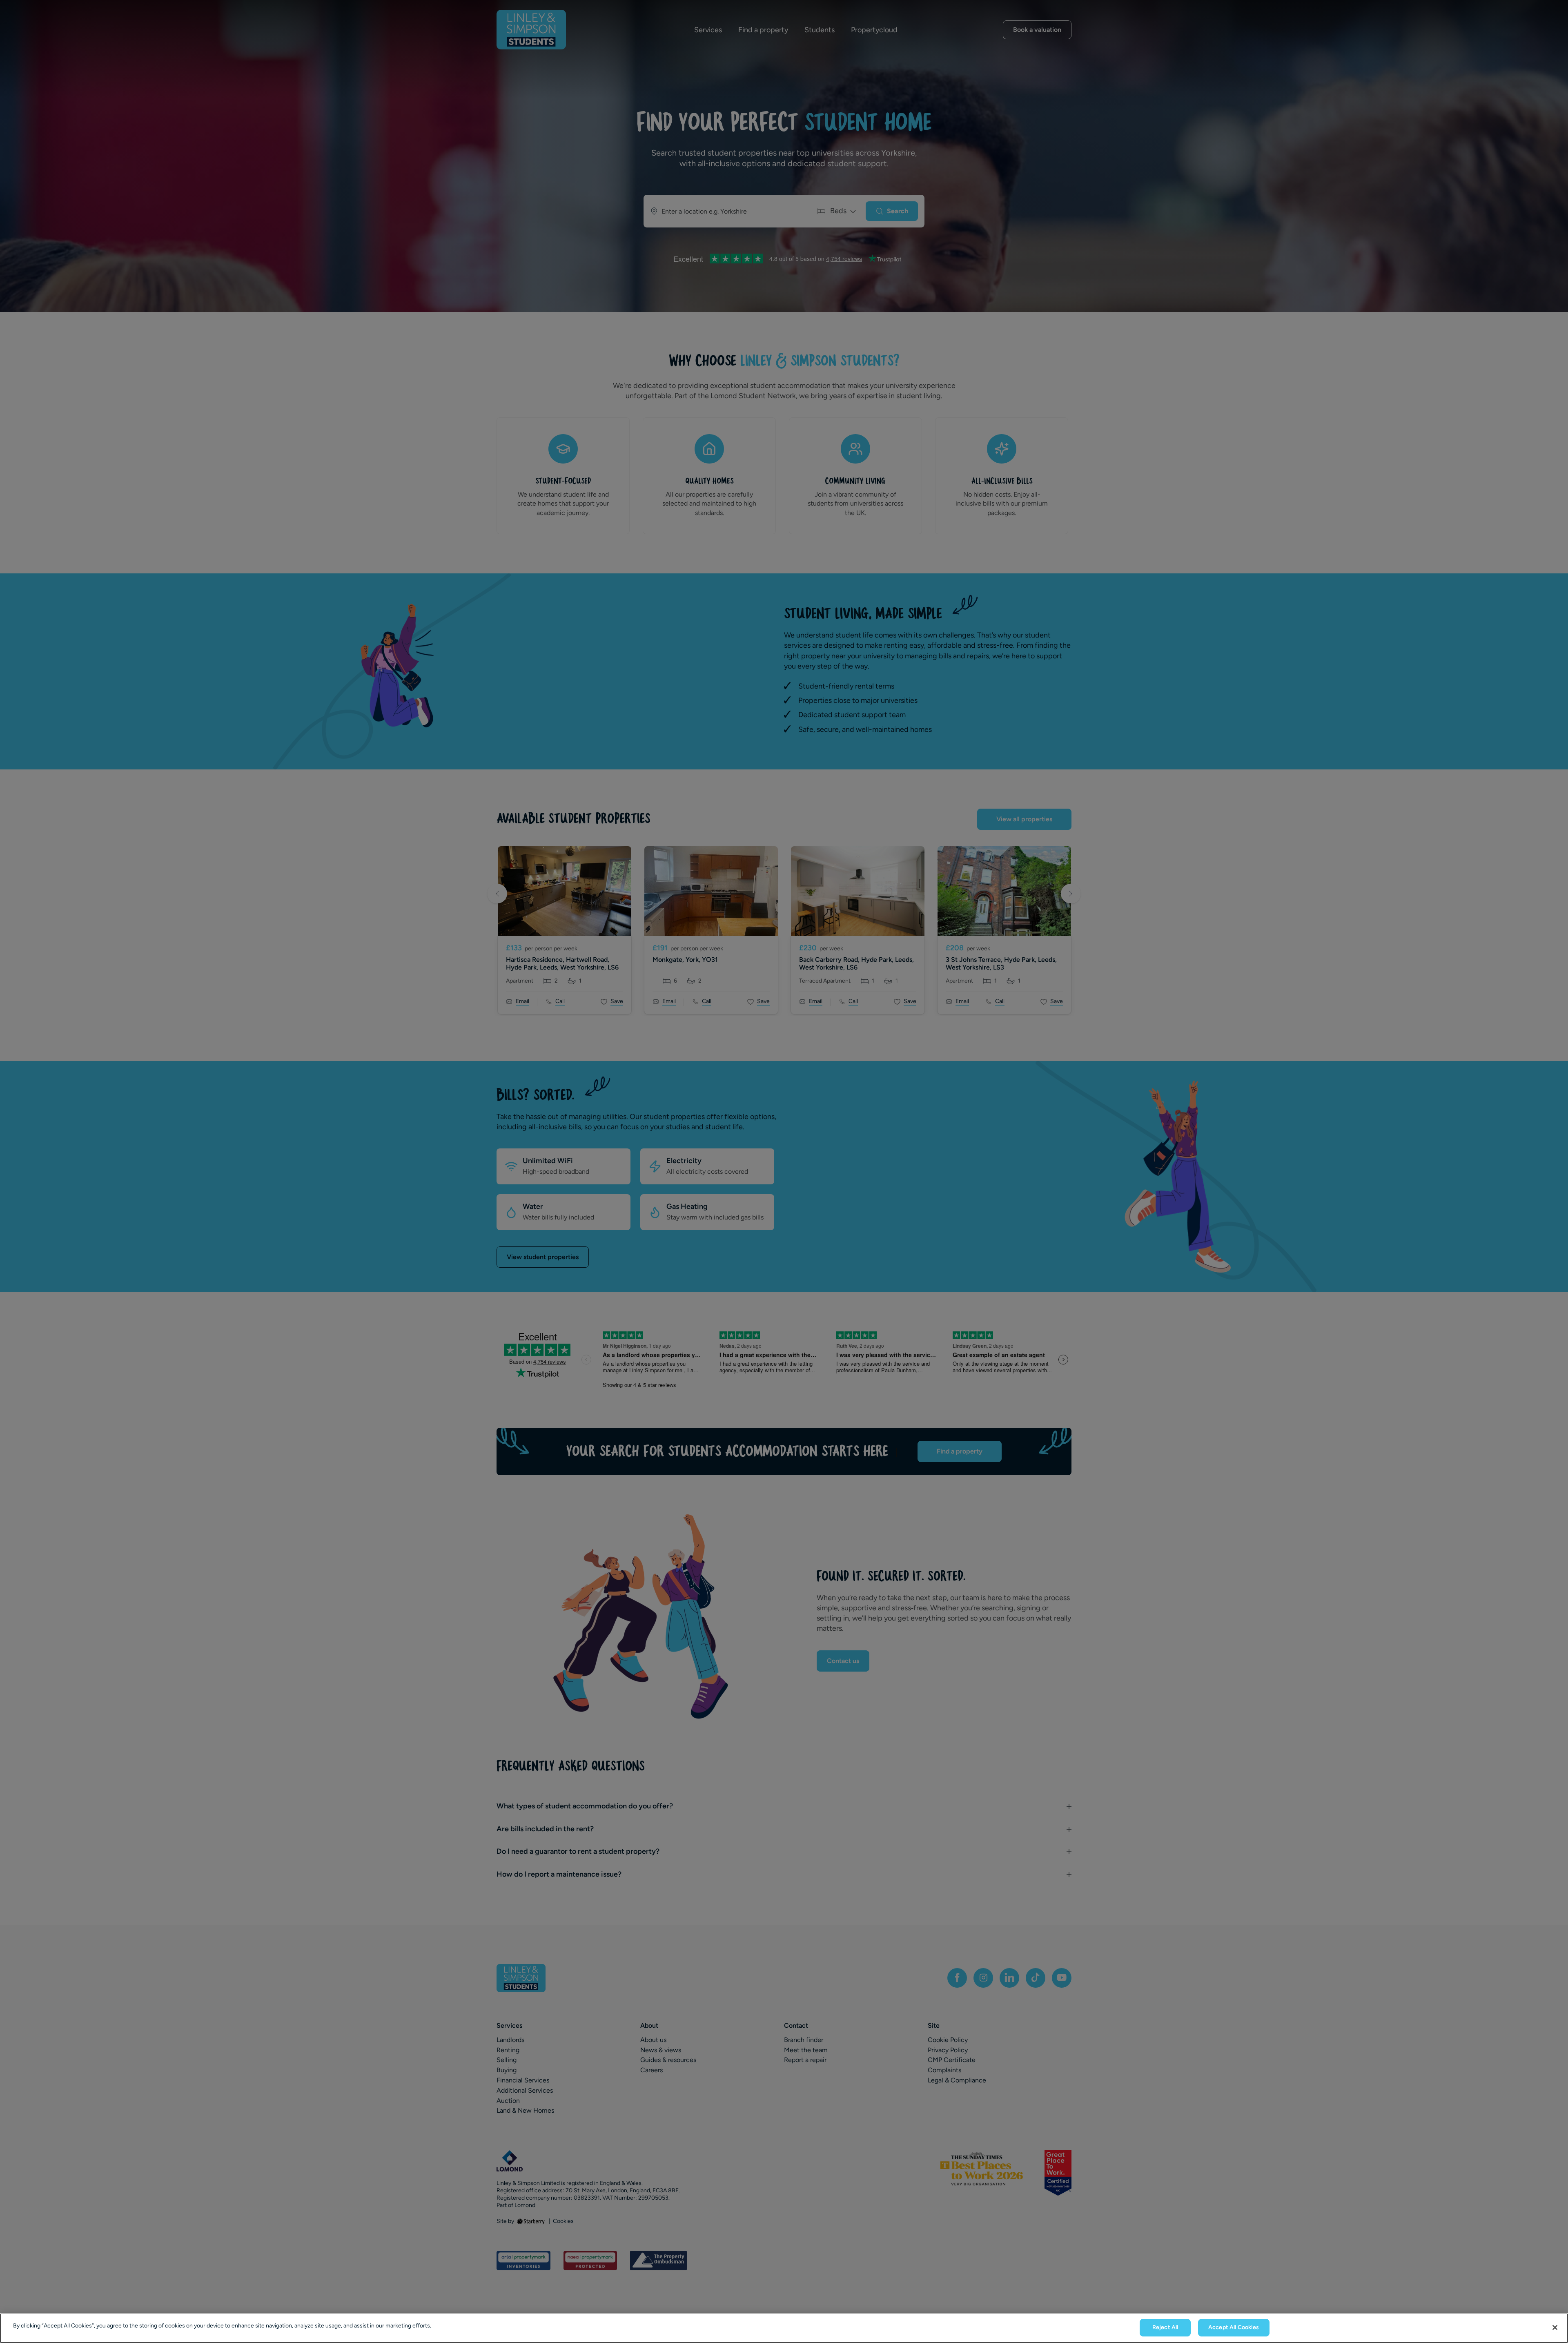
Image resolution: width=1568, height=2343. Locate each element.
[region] (784, 2328)
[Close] (1555, 2327)
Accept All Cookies (1234, 2327)
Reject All (1165, 2327)
